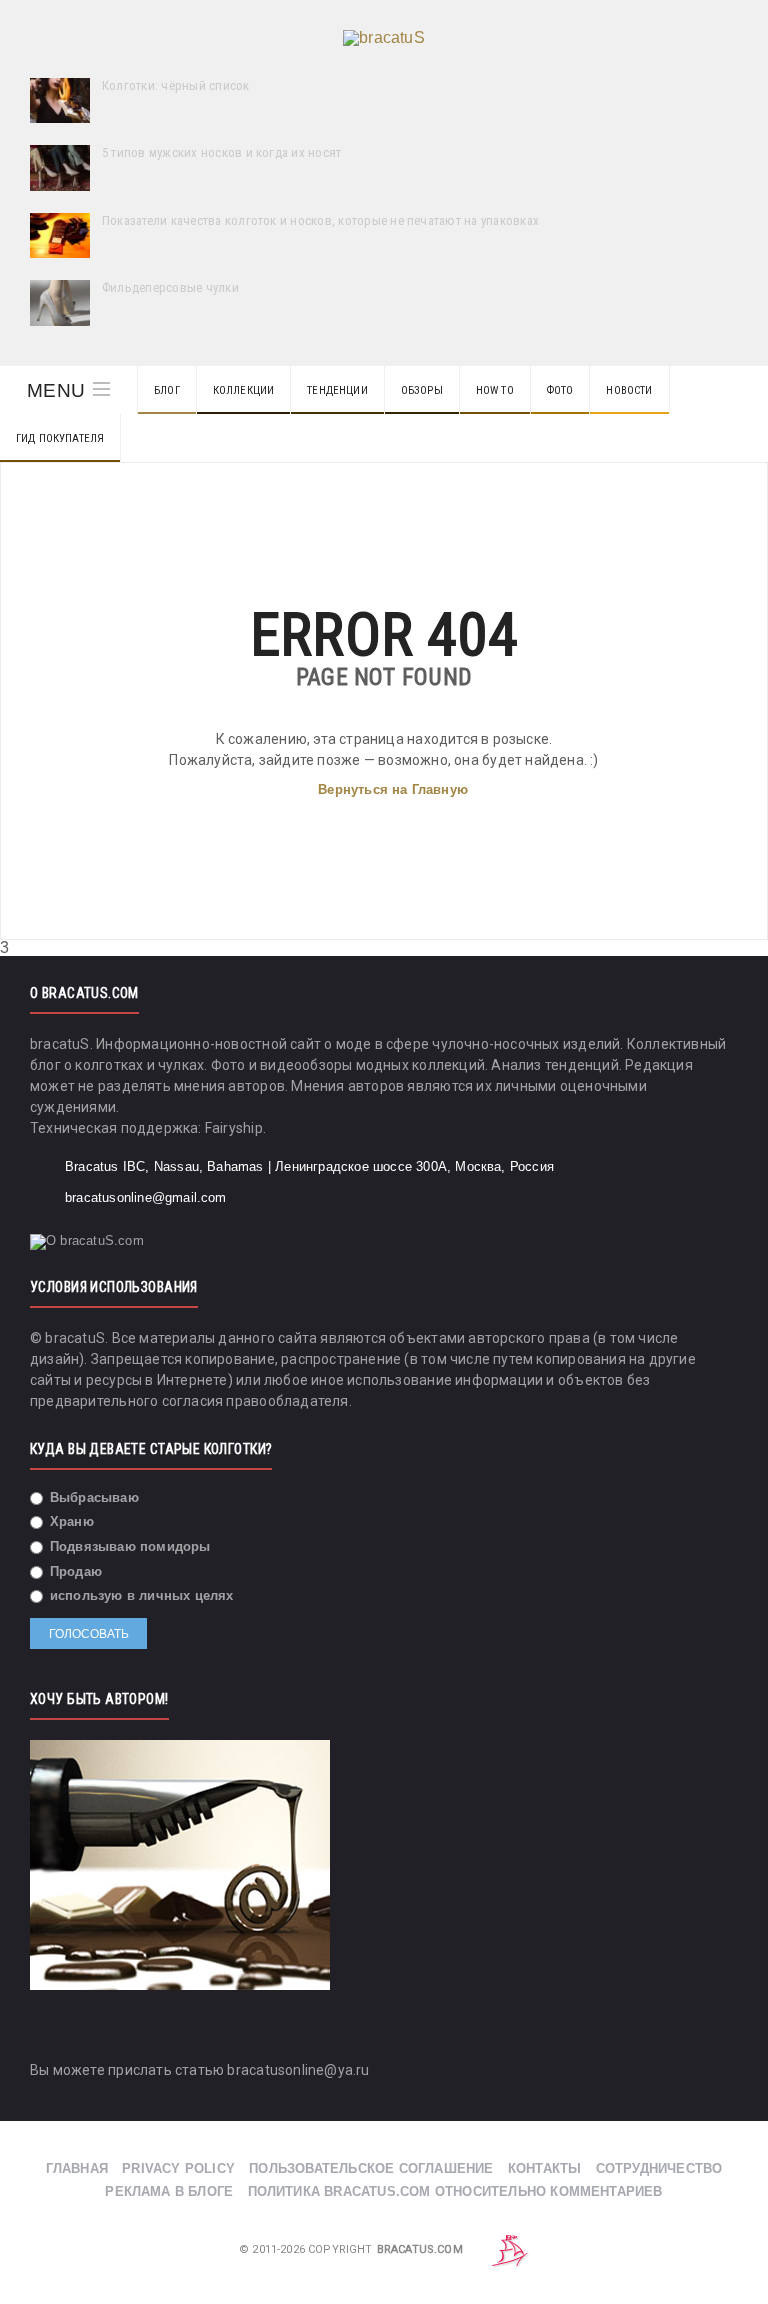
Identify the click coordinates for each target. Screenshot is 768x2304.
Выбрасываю (92, 1497)
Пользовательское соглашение (371, 2168)
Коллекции (244, 390)
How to (495, 390)
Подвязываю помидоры (128, 1546)
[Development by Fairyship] (510, 2249)
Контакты (545, 2168)
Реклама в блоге (169, 2191)
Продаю (74, 1571)
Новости (629, 390)
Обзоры (422, 390)
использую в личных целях (140, 1595)
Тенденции (337, 390)
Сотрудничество (659, 2168)
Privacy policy (178, 2168)
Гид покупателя (60, 438)
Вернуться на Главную (393, 789)
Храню (70, 1521)
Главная (77, 2168)
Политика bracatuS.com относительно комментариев (455, 2191)
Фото (560, 390)
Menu (56, 390)
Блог (167, 390)
